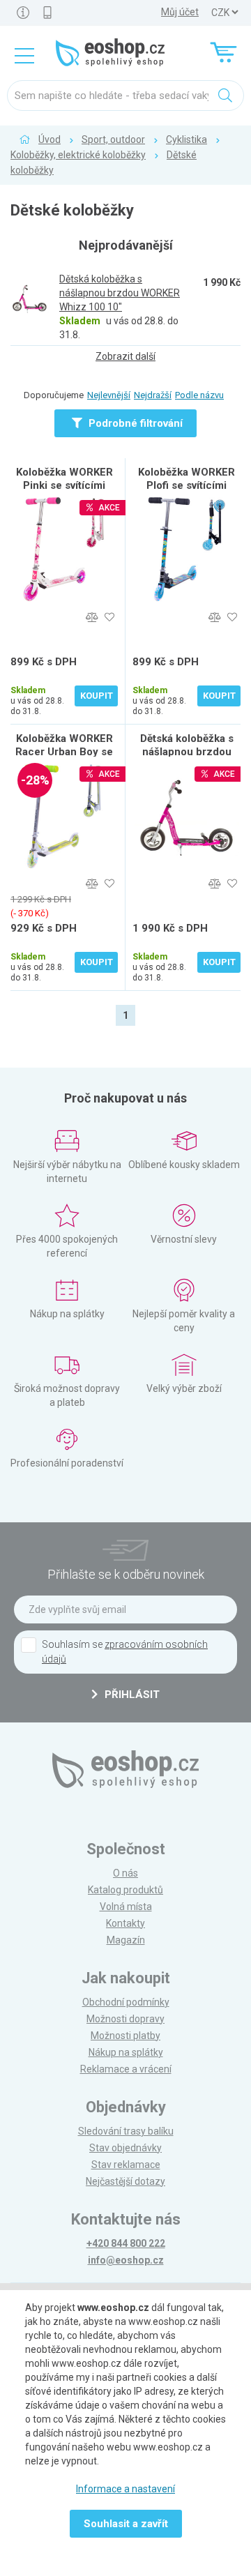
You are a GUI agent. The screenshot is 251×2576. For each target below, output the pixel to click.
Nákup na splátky (126, 2052)
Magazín (126, 1940)
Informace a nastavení (125, 2489)
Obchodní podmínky (126, 2002)
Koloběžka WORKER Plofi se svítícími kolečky (187, 485)
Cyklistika (187, 139)
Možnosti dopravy (125, 2019)
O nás (125, 1873)
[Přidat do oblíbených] (109, 618)
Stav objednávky (125, 2148)
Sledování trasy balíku (126, 2131)
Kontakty (125, 1923)
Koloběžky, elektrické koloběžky (78, 155)
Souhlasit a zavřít (126, 2524)
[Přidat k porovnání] (92, 618)
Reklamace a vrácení (126, 2069)
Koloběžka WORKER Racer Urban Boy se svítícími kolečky (64, 752)
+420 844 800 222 (126, 2243)
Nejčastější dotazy (125, 2181)
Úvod (50, 139)
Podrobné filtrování (134, 423)
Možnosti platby (125, 2036)
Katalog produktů (125, 1890)
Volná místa (126, 1907)
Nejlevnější (109, 395)
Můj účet (180, 12)
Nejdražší (153, 395)
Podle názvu (199, 395)
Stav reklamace (126, 2165)
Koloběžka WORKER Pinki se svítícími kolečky (64, 485)
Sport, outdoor (113, 139)
